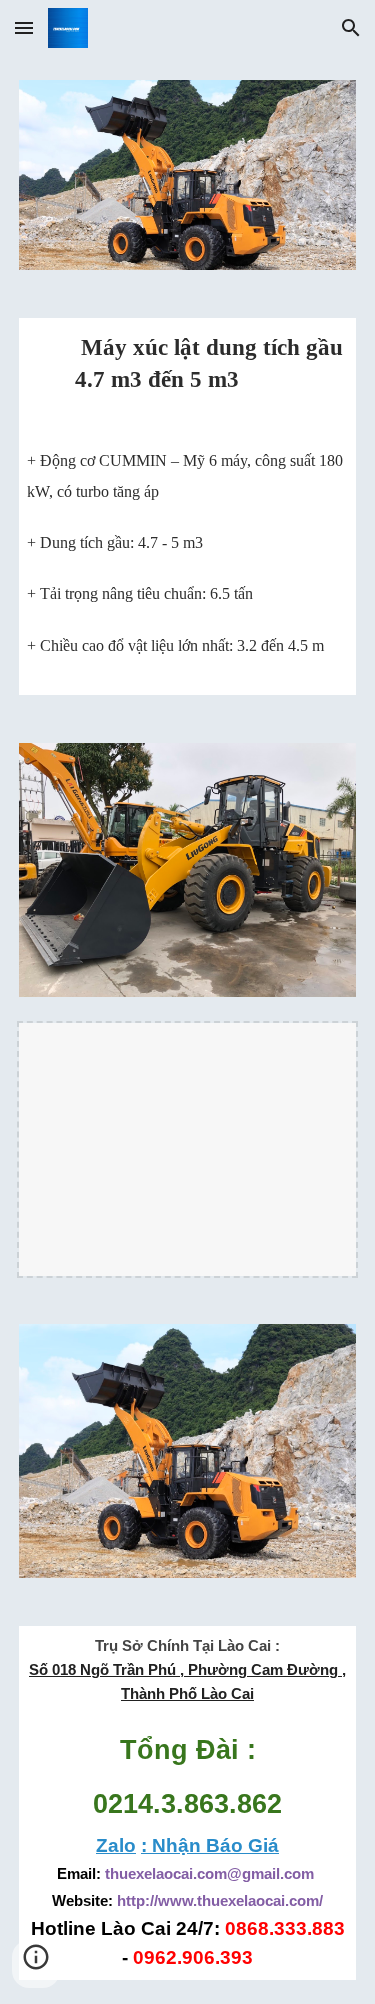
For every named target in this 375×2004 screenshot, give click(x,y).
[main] (188, 374)
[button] (24, 27)
